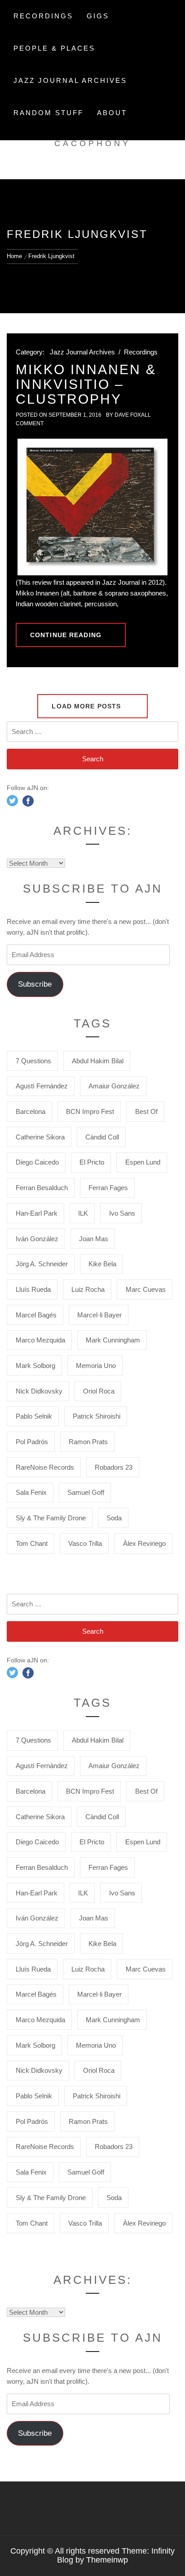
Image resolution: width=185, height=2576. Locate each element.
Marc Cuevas (146, 1289)
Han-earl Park (37, 1213)
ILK (83, 1213)
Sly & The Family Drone (51, 1518)
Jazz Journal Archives (70, 80)
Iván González (37, 1239)
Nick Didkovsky (39, 1391)
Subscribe (35, 984)
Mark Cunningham (113, 1340)
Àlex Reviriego (144, 1543)
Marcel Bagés (36, 1315)
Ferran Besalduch (42, 1188)
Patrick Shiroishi (97, 1416)
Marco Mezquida (40, 1340)
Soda (114, 1518)
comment (30, 423)
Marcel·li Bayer (99, 1315)
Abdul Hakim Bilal (98, 1061)
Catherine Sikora (40, 1137)
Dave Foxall (133, 415)
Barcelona (31, 1111)
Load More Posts (87, 706)
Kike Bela (102, 1264)
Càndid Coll (102, 1137)
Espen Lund (143, 1162)
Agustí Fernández (42, 1086)
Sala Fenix (31, 1492)
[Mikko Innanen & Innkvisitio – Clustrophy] (92, 507)
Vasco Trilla (85, 1543)
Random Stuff (48, 113)
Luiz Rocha (88, 1289)
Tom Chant (32, 1543)
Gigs (98, 16)
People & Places (54, 48)
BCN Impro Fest (90, 1111)
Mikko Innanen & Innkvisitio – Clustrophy (86, 384)
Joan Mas (94, 1239)
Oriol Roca (99, 1391)
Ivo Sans (122, 1213)
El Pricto (92, 1162)
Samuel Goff (86, 1492)
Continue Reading (66, 635)
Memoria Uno (96, 1366)
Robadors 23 (114, 1467)
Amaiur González (114, 1086)
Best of (146, 1111)
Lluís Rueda (33, 1289)
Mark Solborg (35, 1366)
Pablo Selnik (34, 1416)
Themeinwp (107, 2560)
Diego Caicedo (37, 1162)
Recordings (43, 16)
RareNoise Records (45, 1467)
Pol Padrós (32, 1442)
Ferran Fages (108, 1188)
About (112, 113)
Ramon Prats (88, 1442)
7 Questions (33, 1061)
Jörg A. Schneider (42, 1264)
